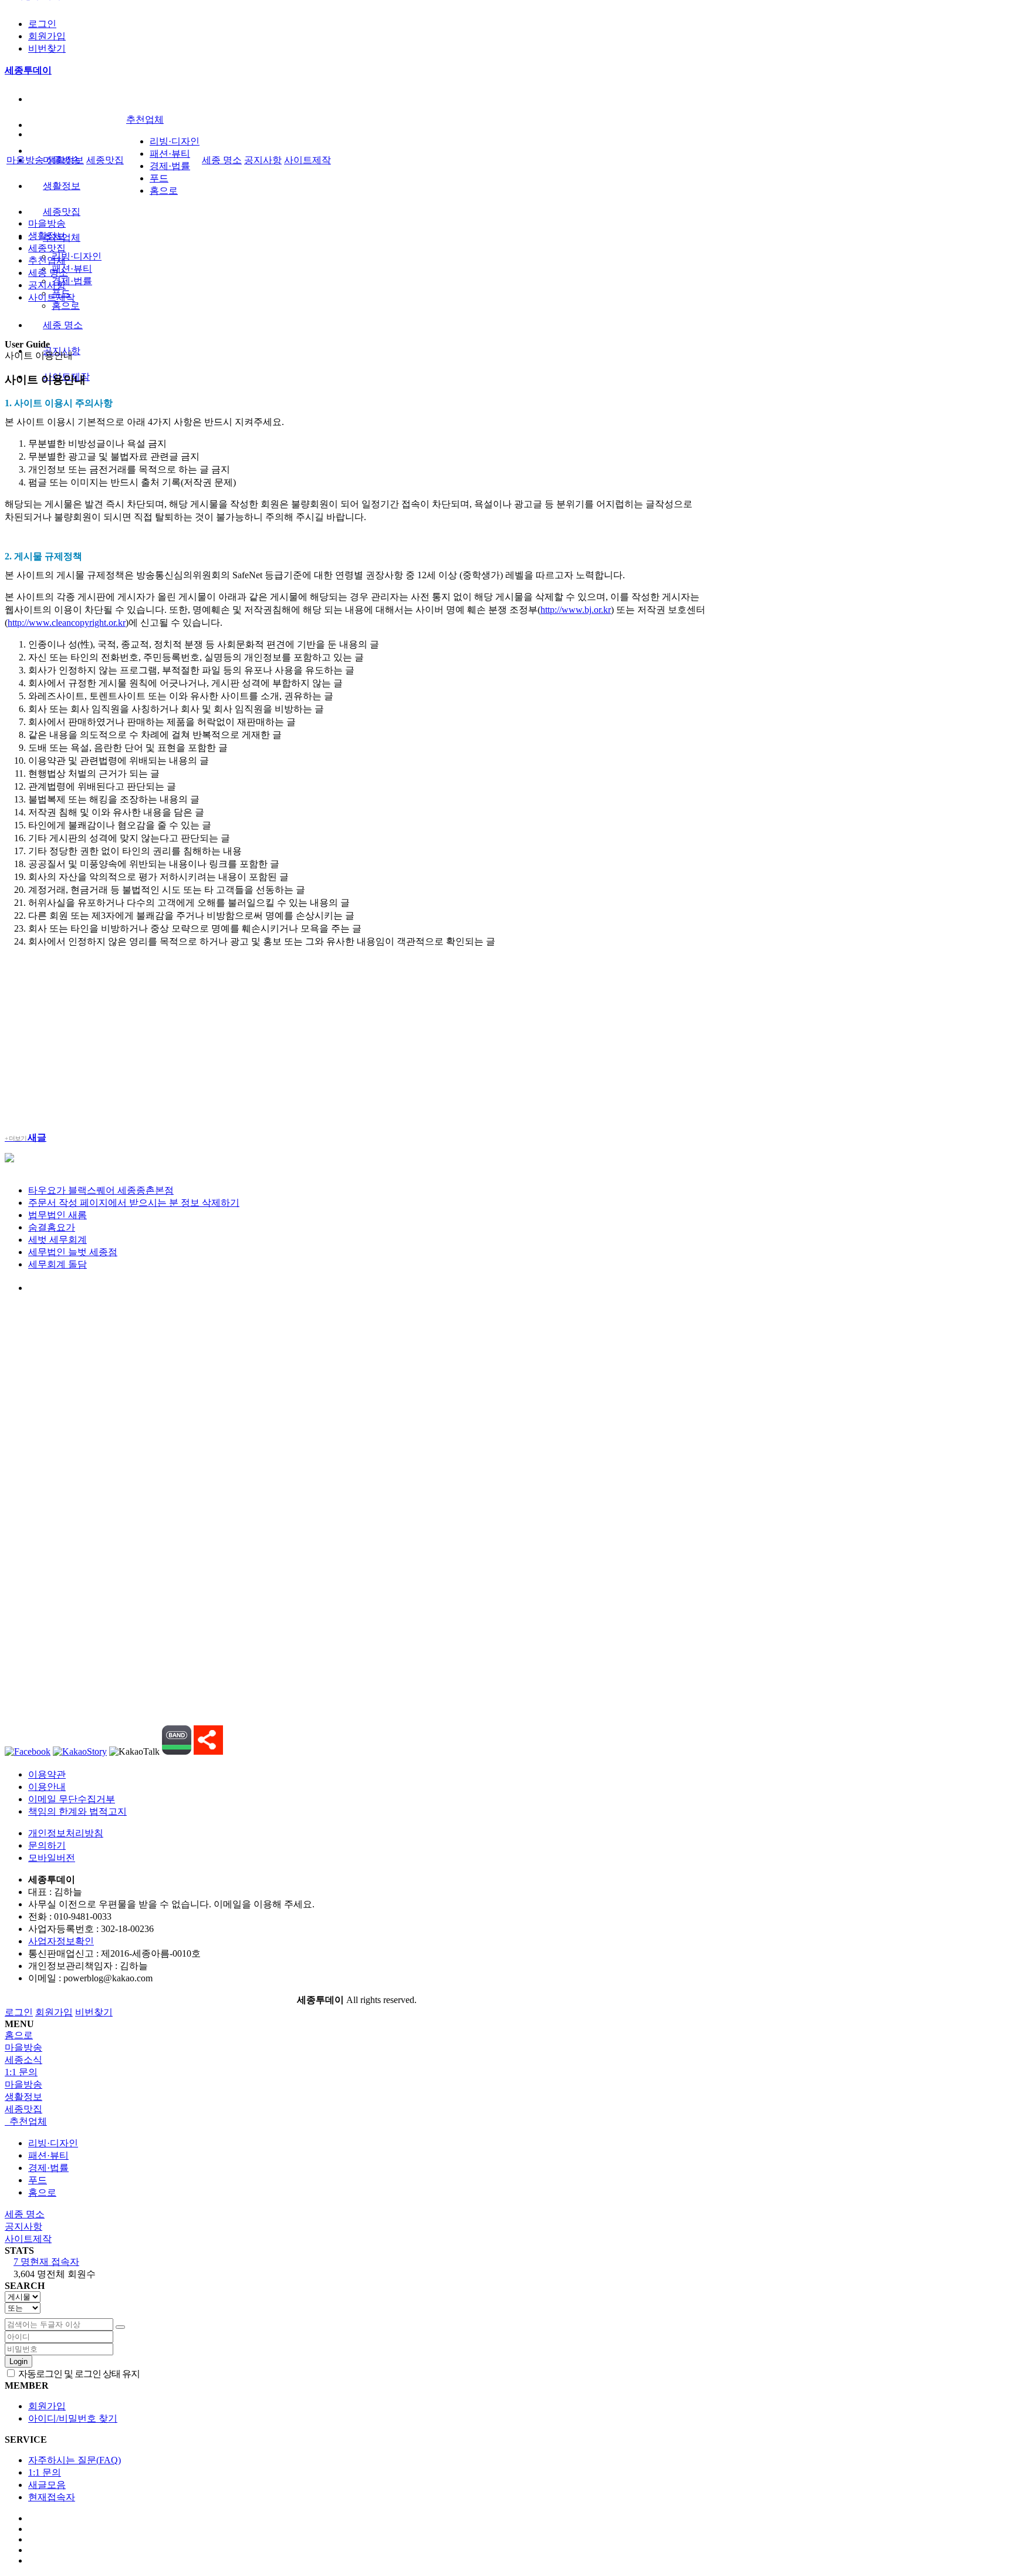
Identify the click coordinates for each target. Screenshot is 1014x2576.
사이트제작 (307, 160)
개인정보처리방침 (66, 1833)
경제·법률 (72, 281)
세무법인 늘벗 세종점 (73, 1252)
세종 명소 (63, 325)
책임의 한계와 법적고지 (77, 1811)
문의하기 (47, 1845)
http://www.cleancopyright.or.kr (67, 623)
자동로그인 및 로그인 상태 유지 (78, 2374)
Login (18, 2361)
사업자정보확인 (61, 1941)
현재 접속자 (46, 2262)
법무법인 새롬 (58, 1215)
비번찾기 (47, 48)
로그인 (42, 24)
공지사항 (263, 160)
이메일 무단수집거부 (72, 1799)
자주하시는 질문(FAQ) (75, 2460)
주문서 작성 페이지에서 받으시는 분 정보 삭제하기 (134, 1203)
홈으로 (66, 306)
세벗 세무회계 (58, 1240)
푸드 (159, 178)
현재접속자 (52, 2497)
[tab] (507, 2085)
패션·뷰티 (72, 269)
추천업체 (145, 119)
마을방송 (25, 160)
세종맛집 (62, 212)
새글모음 (47, 2485)
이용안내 (47, 1787)
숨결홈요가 (52, 1227)
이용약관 (47, 1774)
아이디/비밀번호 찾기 (73, 2418)
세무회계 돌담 (58, 1264)
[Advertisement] (357, 1039)
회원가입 (47, 36)
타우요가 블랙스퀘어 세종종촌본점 (101, 1190)
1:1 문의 (45, 2472)
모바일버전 (52, 1858)
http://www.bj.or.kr (576, 610)
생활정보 (62, 186)
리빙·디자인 (77, 256)
